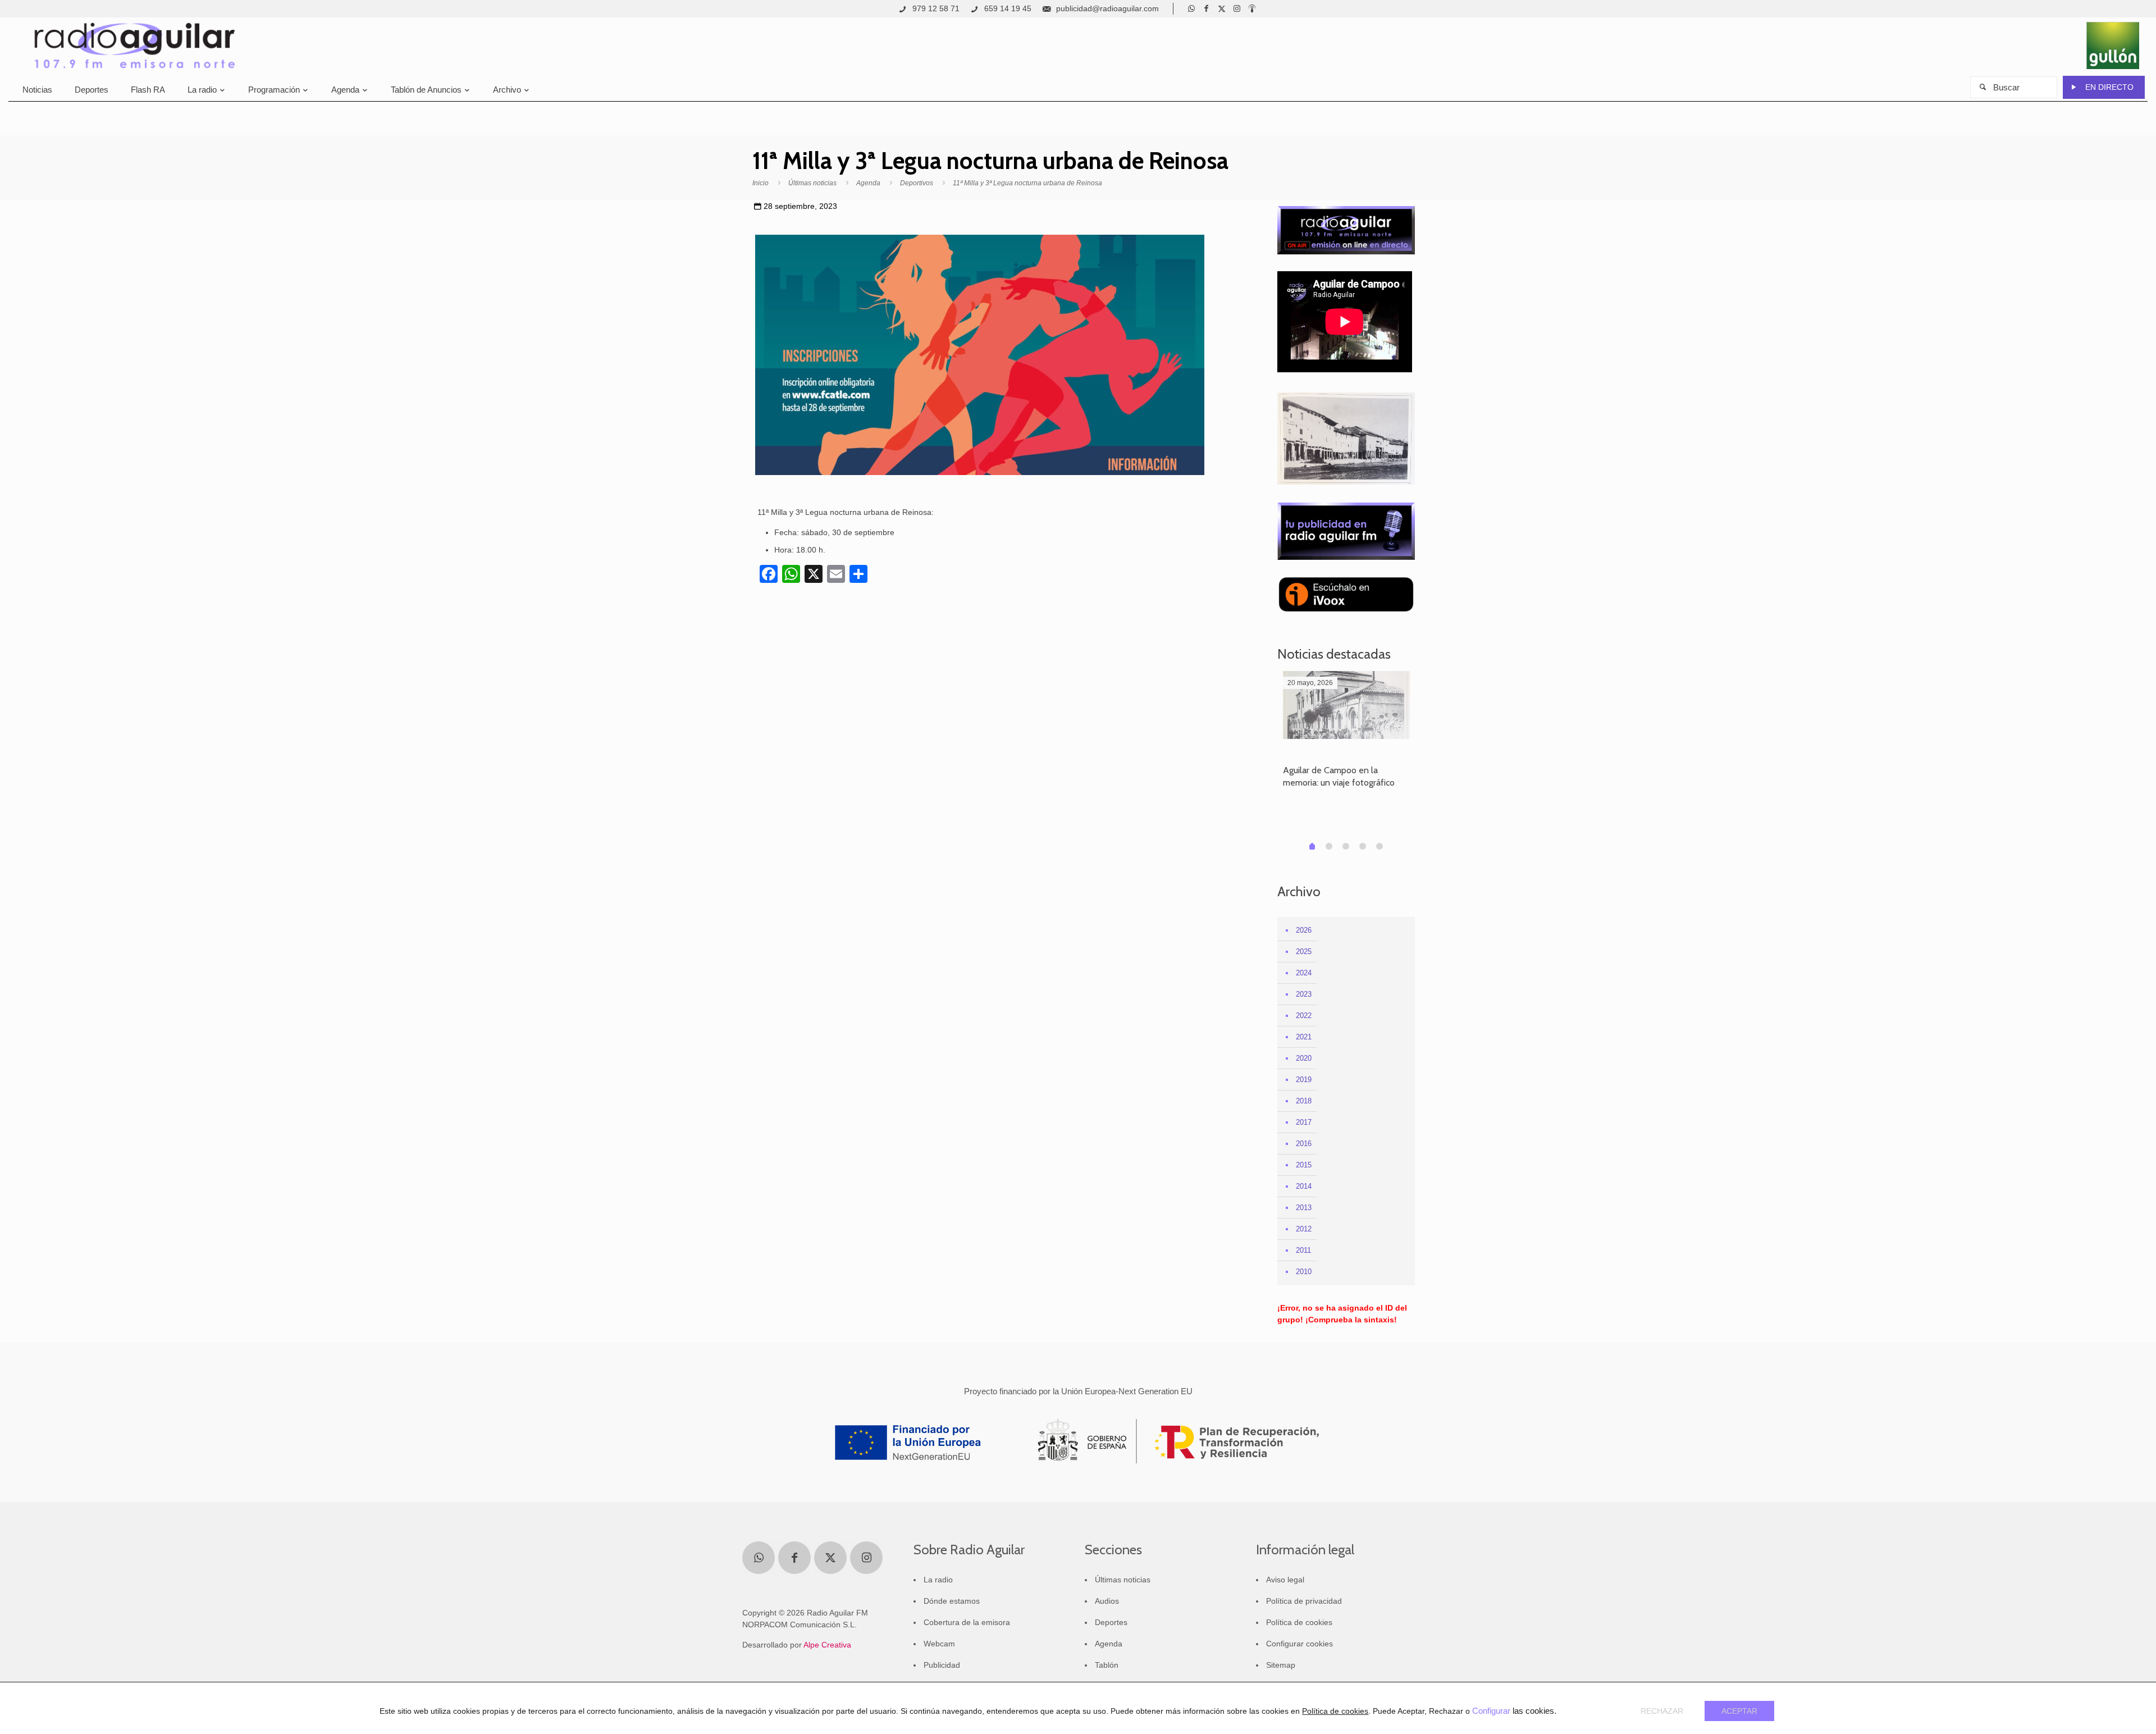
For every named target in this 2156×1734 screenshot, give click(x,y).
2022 (1304, 1016)
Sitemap (1281, 1665)
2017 (1304, 1122)
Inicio (760, 183)
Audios (1107, 1601)
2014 (1304, 1186)
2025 (1304, 952)
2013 (1304, 1208)
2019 (1304, 1080)
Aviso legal (1285, 1580)
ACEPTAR (1739, 1711)
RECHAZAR (1662, 1711)
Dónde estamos (952, 1601)
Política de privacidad (1304, 1601)
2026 (1304, 930)
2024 (1304, 973)
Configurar (1491, 1711)
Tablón (1107, 1665)
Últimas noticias (812, 183)
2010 (1304, 1272)
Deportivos (917, 183)
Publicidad (942, 1665)
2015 (1304, 1165)
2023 (1304, 994)
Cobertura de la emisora (967, 1622)
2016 (1304, 1144)
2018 (1304, 1101)
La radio (938, 1580)
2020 (1304, 1058)
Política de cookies (1299, 1622)
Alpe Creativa (827, 1645)
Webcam (939, 1644)
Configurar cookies (1299, 1644)
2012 (1304, 1229)
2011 (1303, 1250)
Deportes (1111, 1622)
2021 (1304, 1037)
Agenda (868, 183)
